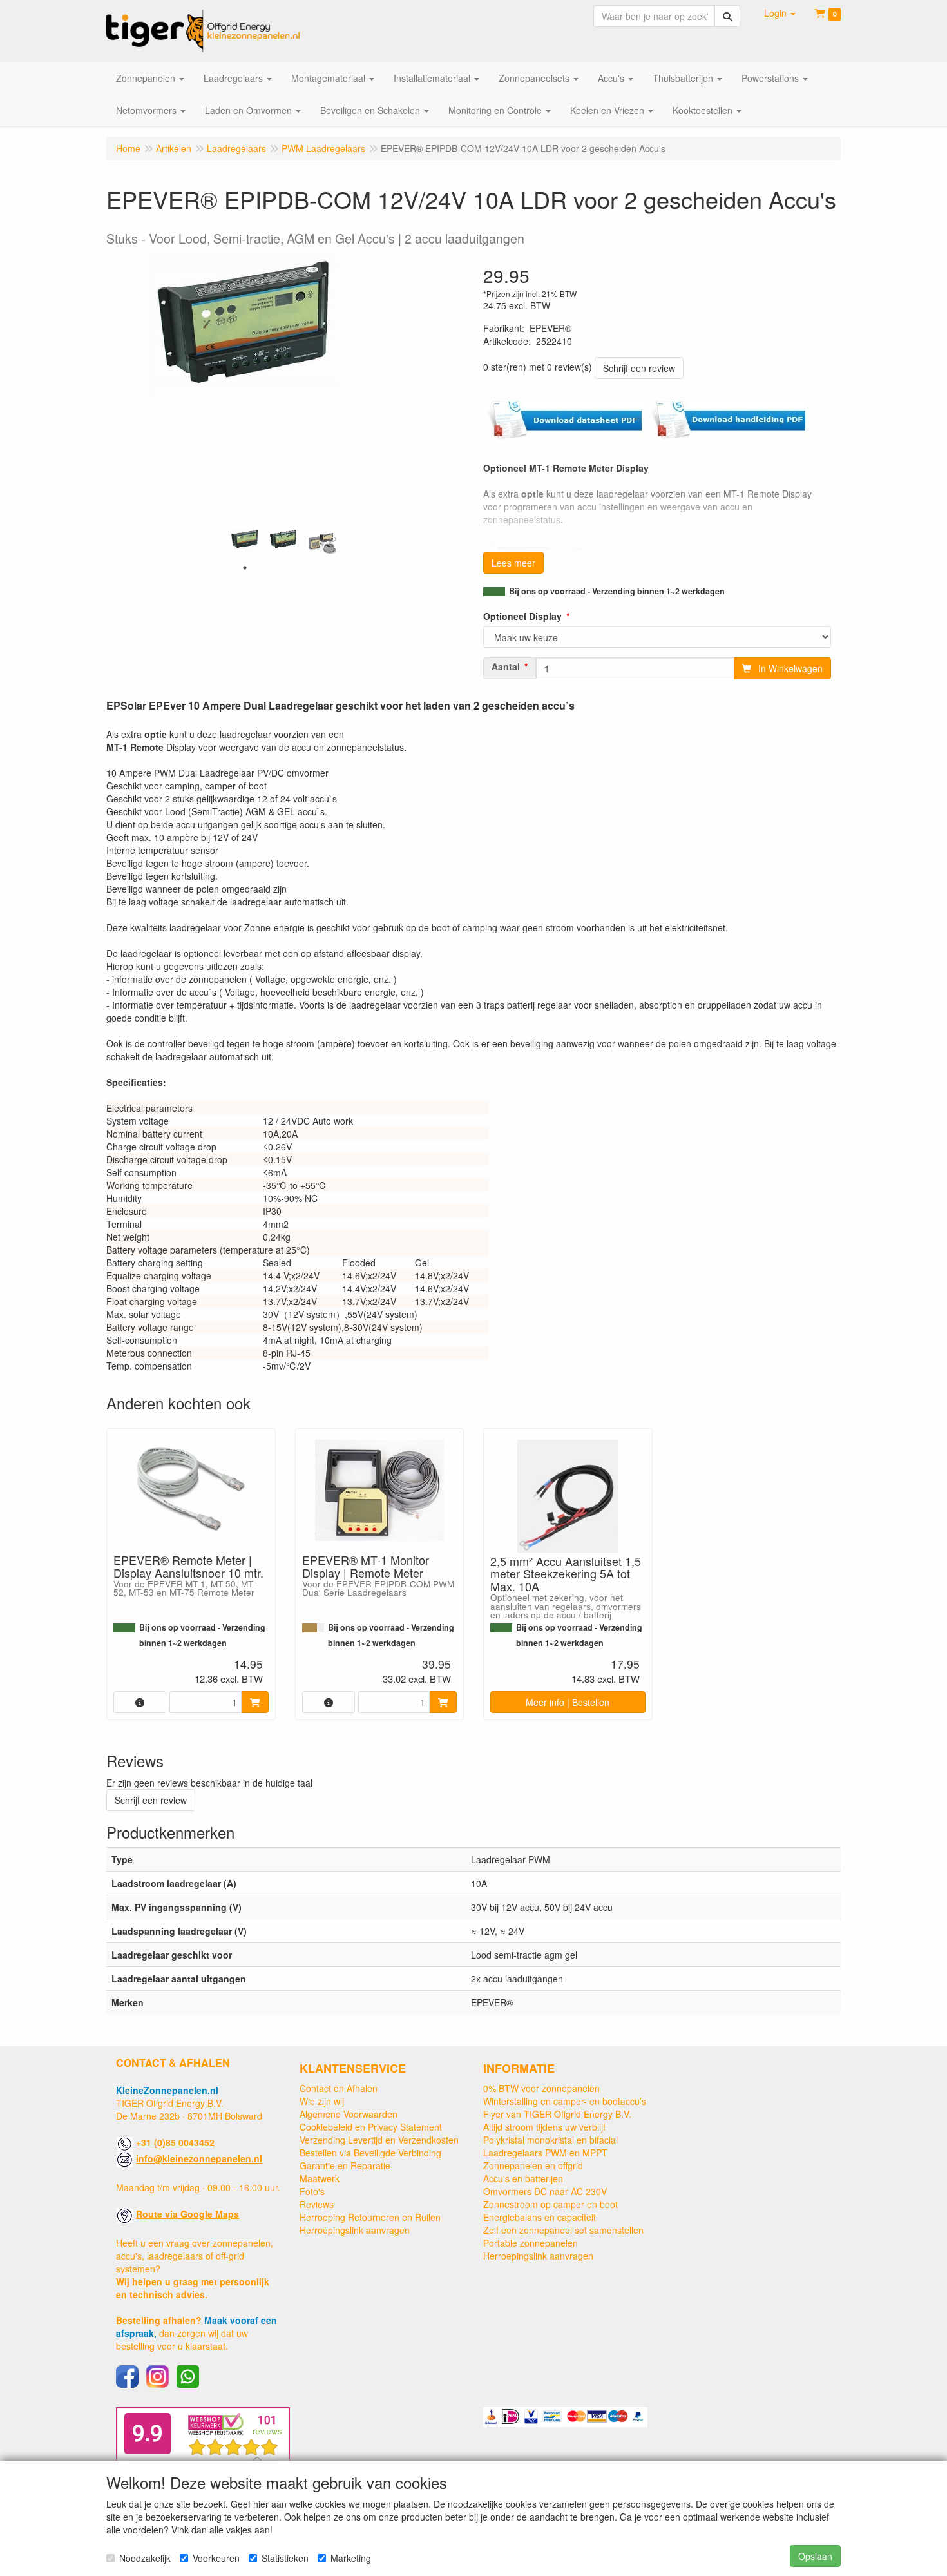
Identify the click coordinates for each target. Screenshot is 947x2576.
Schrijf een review (639, 368)
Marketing (351, 2558)
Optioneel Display (522, 616)
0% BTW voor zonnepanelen (541, 2088)
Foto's (312, 2191)
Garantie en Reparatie (345, 2165)
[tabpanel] (245, 540)
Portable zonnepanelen (531, 2243)
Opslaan (815, 2556)
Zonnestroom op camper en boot (550, 2204)
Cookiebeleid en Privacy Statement (371, 2127)
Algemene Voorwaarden (349, 2114)
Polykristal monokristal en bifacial (550, 2140)
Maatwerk (320, 2178)
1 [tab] (245, 568)
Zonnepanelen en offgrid (533, 2165)
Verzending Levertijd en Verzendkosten (379, 2140)
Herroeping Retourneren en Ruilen (370, 2217)
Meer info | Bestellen (568, 1702)
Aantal (506, 666)
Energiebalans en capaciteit (540, 2217)
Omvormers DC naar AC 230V (545, 2191)
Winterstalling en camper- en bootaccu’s (565, 2101)
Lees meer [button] (513, 563)
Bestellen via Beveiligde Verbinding (370, 2153)
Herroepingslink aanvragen (355, 2230)
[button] (780, 13)
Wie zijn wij (322, 2101)
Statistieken (285, 2558)
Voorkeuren (216, 2558)
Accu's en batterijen (523, 2178)
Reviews (317, 2204)
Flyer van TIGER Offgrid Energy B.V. (557, 2114)
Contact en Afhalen (339, 2088)
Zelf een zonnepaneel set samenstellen (563, 2230)
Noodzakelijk (145, 2558)
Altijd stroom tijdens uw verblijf (544, 2127)
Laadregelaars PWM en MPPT (545, 2153)
